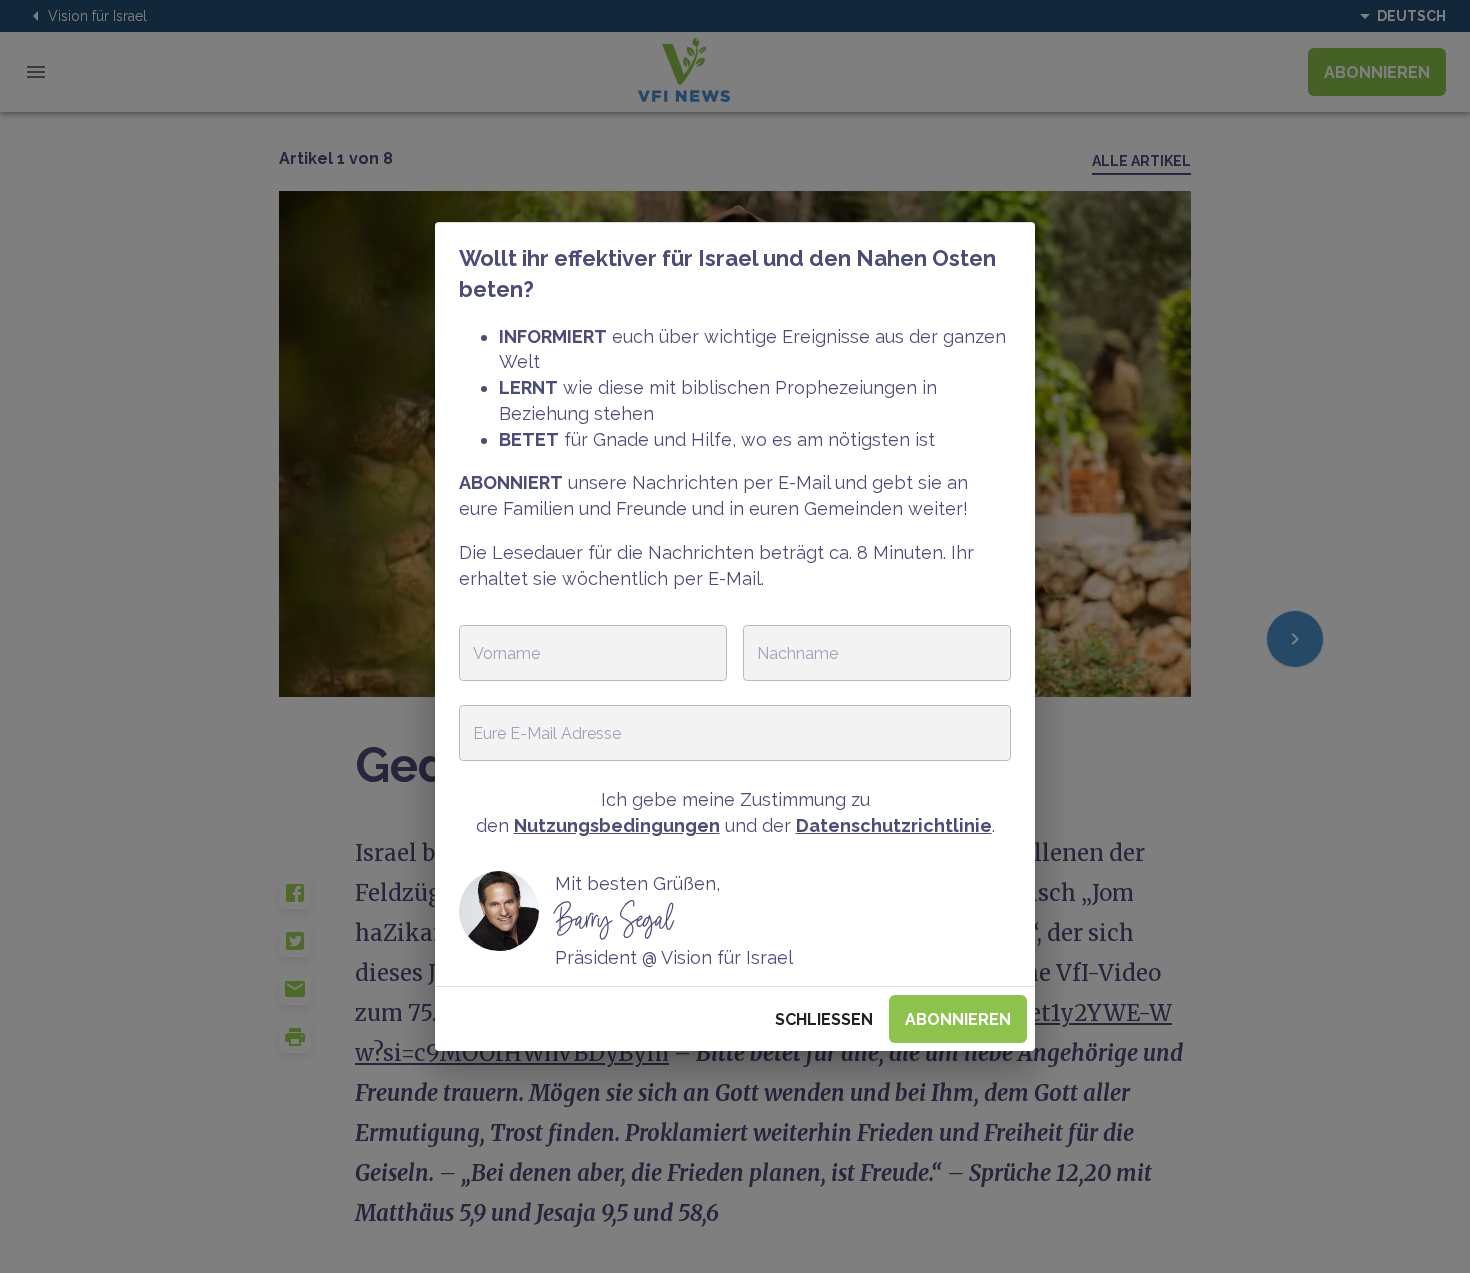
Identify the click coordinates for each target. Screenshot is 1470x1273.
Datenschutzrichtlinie (894, 825)
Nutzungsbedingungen (617, 825)
